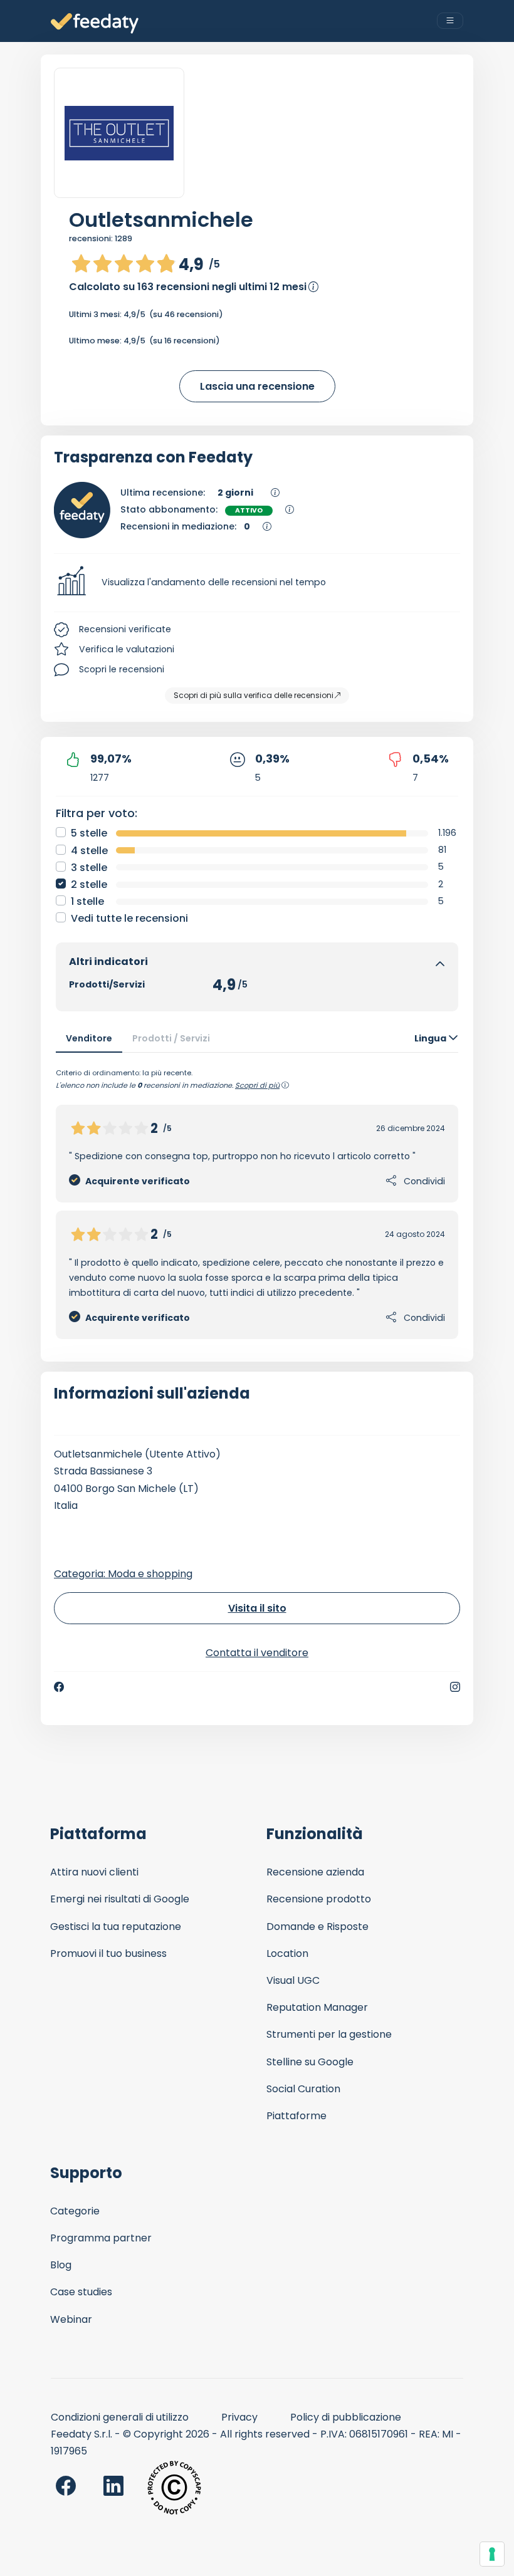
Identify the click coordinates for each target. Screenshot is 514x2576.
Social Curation (303, 2089)
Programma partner (101, 2238)
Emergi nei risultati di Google (120, 1899)
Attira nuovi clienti (94, 1872)
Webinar (71, 2319)
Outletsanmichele (161, 220)
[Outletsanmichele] (119, 133)
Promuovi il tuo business (108, 1953)
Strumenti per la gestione (329, 2034)
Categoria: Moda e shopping (123, 1574)
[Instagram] (455, 1687)
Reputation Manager (317, 2007)
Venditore (89, 1038)
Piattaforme (296, 2116)
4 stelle (89, 851)
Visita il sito (257, 1608)
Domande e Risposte (317, 1927)
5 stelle (89, 833)
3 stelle (89, 868)
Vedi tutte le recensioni (129, 918)
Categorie (75, 2211)
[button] (257, 583)
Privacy (239, 2417)
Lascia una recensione (257, 386)
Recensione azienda (315, 1872)
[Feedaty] (95, 23)
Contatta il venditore (257, 1653)
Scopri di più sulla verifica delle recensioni (254, 695)
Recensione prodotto (319, 1899)
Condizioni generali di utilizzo (120, 2417)
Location (287, 1953)
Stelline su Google (310, 2062)
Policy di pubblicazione (346, 2417)
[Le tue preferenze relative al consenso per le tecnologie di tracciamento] (492, 2554)
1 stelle (87, 901)
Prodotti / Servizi (171, 1038)
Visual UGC (293, 1980)
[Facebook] (59, 1687)
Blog (61, 2265)
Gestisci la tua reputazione (116, 1927)
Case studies (81, 2292)
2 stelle (89, 884)
